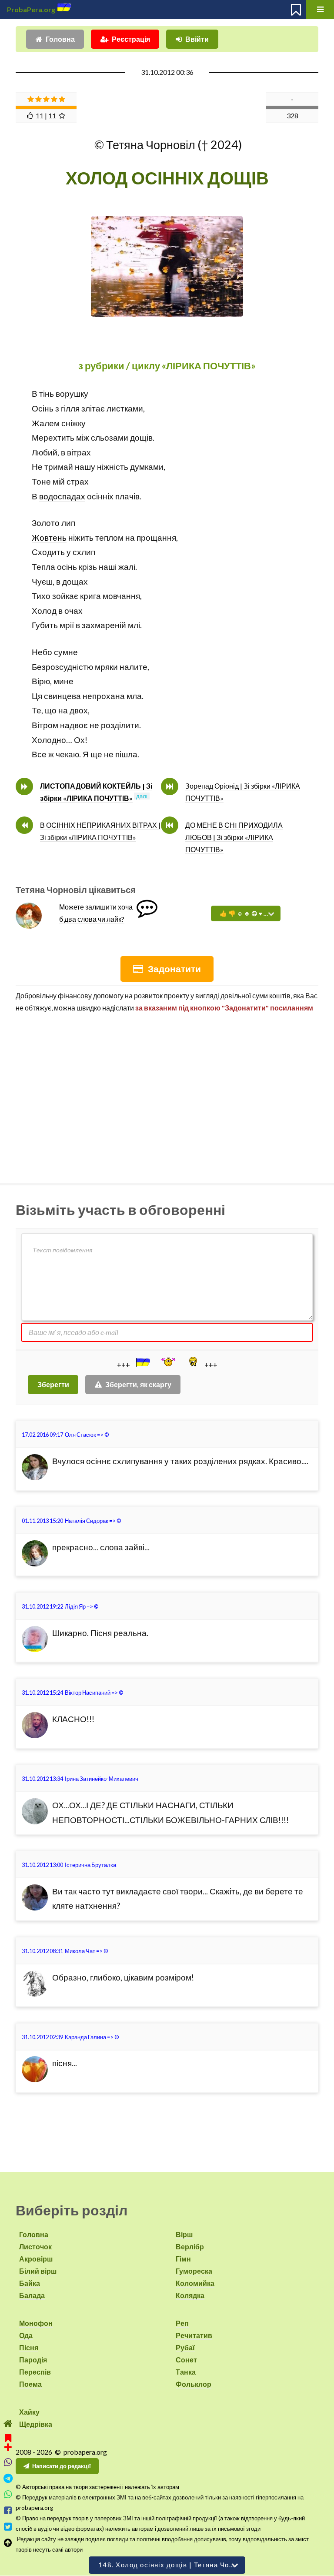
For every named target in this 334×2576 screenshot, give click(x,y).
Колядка (190, 2295)
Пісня (29, 2347)
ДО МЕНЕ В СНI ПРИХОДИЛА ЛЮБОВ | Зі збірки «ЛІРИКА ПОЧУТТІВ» (234, 837)
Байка (30, 2283)
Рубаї (185, 2347)
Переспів (35, 2372)
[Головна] (8, 2424)
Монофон (36, 2323)
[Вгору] (8, 2543)
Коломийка (195, 2283)
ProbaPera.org (31, 9)
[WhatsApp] (8, 2494)
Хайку (29, 2412)
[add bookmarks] (8, 2441)
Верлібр (190, 2246)
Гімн (183, 2259)
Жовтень (49, 538)
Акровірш (36, 2259)
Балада (32, 2295)
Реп (182, 2323)
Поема (30, 2384)
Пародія (33, 2360)
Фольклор (194, 2384)
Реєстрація (131, 39)
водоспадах (62, 496)
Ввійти (197, 39)
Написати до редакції (62, 2466)
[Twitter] (8, 2527)
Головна (60, 39)
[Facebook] (8, 2511)
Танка (186, 2372)
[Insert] (142, 1362)
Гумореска (194, 2271)
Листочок (35, 2246)
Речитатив (194, 2335)
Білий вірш (38, 2271)
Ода (26, 2335)
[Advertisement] (167, 1094)
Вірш (184, 2234)
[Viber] (8, 2462)
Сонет (186, 2360)
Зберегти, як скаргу (138, 1384)
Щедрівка (36, 2424)
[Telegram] (8, 2478)
